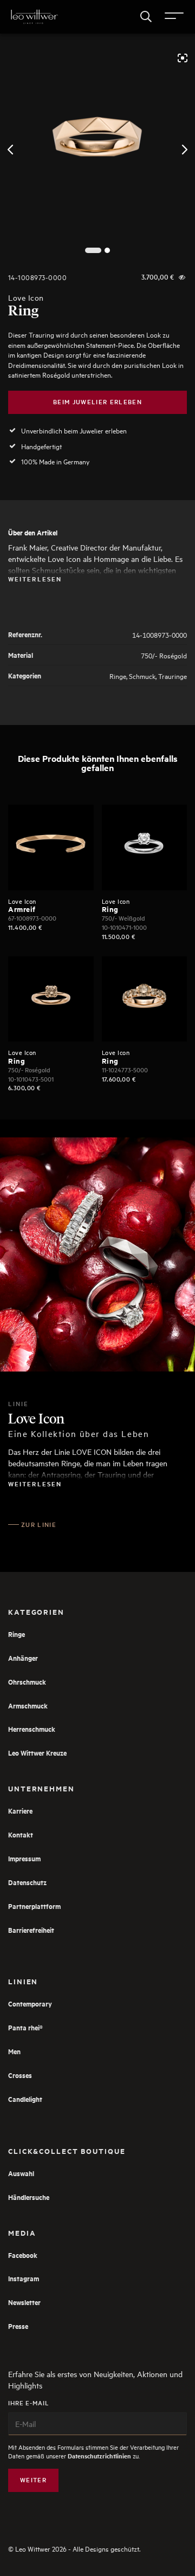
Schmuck (142, 675)
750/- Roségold (164, 655)
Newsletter (24, 2302)
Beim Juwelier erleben (97, 402)
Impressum (24, 1858)
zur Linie (39, 1525)
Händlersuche (29, 2197)
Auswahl (21, 2173)
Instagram (24, 2278)
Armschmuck (28, 1706)
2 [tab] (108, 251)
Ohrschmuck (27, 1682)
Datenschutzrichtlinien (99, 2456)
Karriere (20, 1811)
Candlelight (25, 2099)
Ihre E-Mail (29, 2403)
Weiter (33, 2480)
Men (14, 2051)
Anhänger (23, 1658)
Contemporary (30, 2004)
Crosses (20, 2075)
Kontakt (21, 1834)
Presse (18, 2326)
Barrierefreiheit (31, 1930)
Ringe (118, 675)
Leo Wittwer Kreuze (37, 1753)
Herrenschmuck (32, 1729)
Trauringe (173, 675)
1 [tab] (93, 251)
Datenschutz (27, 1882)
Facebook (23, 2255)
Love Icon (26, 298)
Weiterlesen (35, 579)
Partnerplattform (34, 1906)
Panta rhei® (25, 2027)
